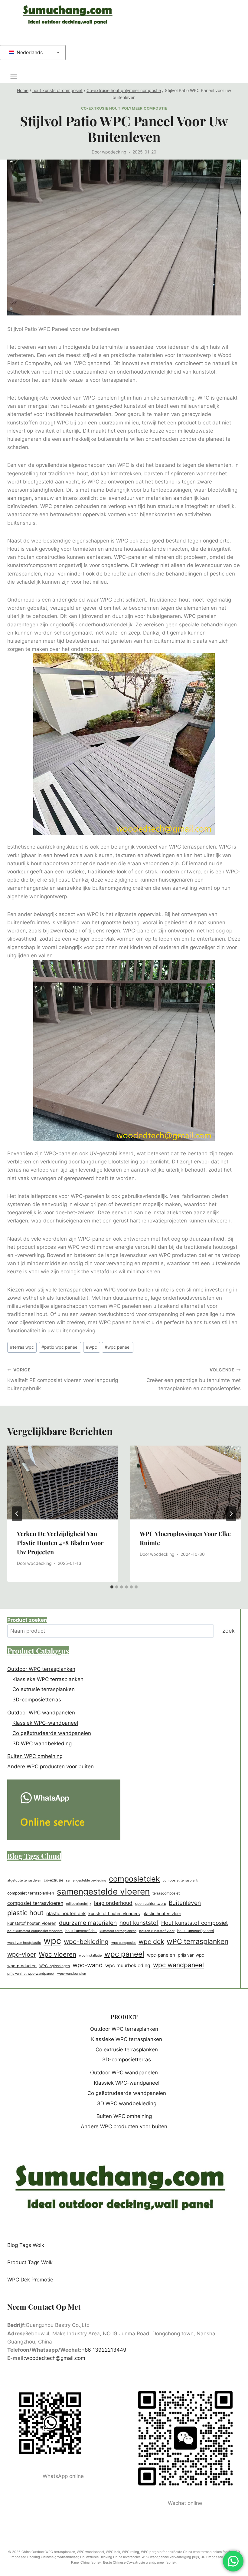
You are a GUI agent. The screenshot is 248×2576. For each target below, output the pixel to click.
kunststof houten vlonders (114, 1913)
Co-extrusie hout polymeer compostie (124, 108)
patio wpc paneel (60, 1347)
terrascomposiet (166, 1893)
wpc (91, 1347)
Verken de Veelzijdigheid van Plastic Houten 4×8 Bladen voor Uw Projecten (60, 1543)
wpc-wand (88, 1965)
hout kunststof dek (81, 1931)
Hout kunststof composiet (195, 1923)
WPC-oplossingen (55, 1966)
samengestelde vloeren (103, 1892)
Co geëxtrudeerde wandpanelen (52, 1733)
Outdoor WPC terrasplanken (41, 1669)
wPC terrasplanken (197, 1941)
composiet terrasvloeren (35, 1903)
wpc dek (151, 1942)
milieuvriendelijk (79, 1904)
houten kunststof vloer (157, 1931)
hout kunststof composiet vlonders (35, 1931)
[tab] (112, 1587)
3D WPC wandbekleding (42, 1743)
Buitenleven (185, 1903)
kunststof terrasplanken (118, 1931)
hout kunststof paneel (196, 1931)
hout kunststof (139, 1923)
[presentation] (63, 1483)
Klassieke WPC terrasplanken (48, 1679)
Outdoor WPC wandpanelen (41, 1713)
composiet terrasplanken (31, 1893)
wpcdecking (114, 152)
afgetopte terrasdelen (24, 1880)
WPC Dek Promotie (30, 2280)
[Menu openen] (17, 77)
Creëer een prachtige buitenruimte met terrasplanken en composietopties (194, 1380)
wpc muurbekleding (128, 1965)
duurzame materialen (88, 1923)
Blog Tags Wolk (26, 2245)
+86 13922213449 (104, 2350)
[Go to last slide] (17, 1514)
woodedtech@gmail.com (55, 2358)
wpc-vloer (22, 1954)
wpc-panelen (161, 1955)
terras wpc (22, 1347)
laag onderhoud (113, 1903)
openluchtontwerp (151, 1903)
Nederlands (29, 52)
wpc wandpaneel (178, 1965)
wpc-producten (22, 1966)
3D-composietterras (37, 1700)
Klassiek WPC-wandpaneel (45, 1723)
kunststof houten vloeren (32, 1923)
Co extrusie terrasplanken (44, 1689)
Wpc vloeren (57, 1954)
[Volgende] (231, 1514)
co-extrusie (54, 1880)
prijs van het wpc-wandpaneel (31, 1974)
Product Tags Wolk (30, 2262)
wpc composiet (124, 1943)
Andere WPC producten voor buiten (51, 1766)
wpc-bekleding (86, 1942)
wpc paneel (117, 1347)
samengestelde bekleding (86, 1880)
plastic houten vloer (162, 1914)
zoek (228, 1631)
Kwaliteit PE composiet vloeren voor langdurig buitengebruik (63, 1380)
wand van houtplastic (24, 1943)
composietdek (134, 1879)
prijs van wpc (191, 1955)
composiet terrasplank (180, 1880)
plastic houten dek (66, 1913)
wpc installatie (90, 1955)
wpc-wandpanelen (72, 1974)
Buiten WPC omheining (35, 1756)
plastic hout (25, 1913)
